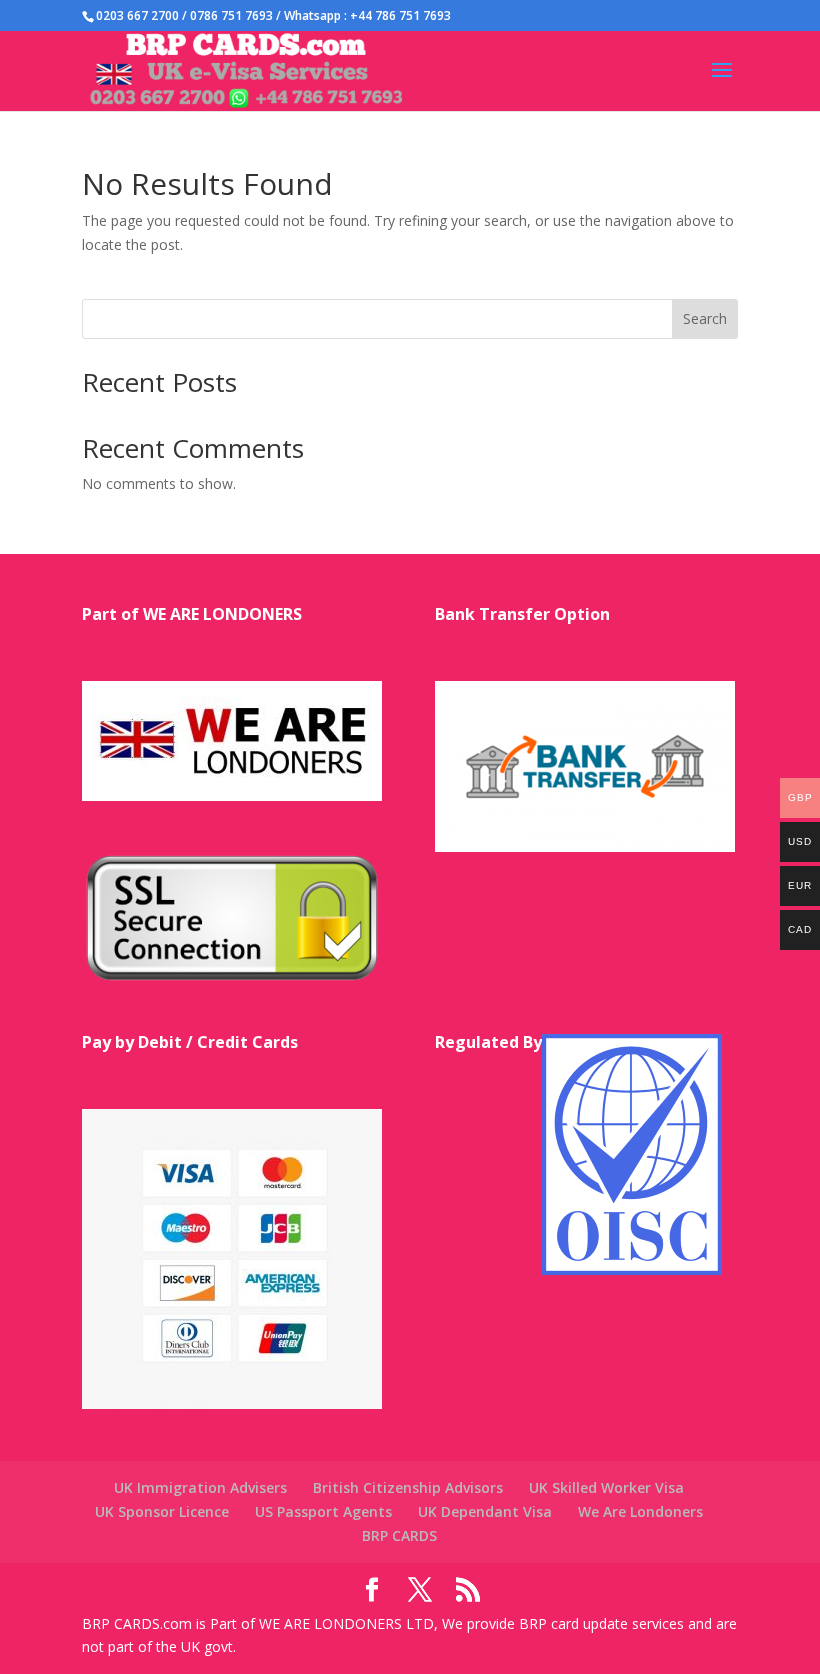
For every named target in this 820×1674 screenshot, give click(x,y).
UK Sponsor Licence (162, 1511)
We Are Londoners (640, 1511)
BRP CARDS (399, 1535)
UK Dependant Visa (485, 1511)
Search (705, 318)
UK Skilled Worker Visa (606, 1487)
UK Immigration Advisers (200, 1487)
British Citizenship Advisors (408, 1487)
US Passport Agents (323, 1511)
